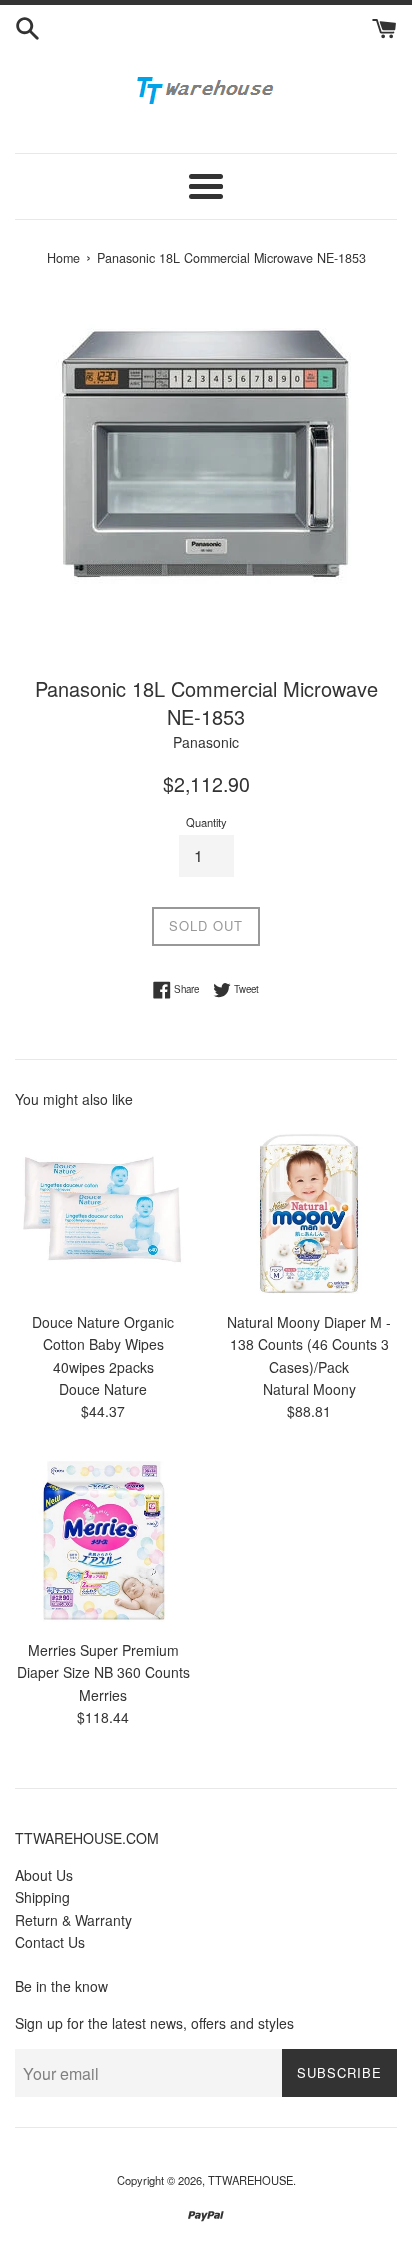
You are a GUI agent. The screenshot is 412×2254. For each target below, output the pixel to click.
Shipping (42, 1897)
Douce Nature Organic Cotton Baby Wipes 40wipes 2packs (103, 1344)
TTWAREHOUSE (250, 2180)
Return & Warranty (73, 1920)
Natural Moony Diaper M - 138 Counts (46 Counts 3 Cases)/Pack (309, 1344)
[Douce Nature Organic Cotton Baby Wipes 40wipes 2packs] (103, 1213)
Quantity (206, 822)
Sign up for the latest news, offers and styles (154, 2023)
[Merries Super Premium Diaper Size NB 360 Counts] (103, 1541)
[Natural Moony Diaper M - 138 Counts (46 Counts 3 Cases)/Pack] (309, 1213)
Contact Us (50, 1942)
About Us (44, 1875)
